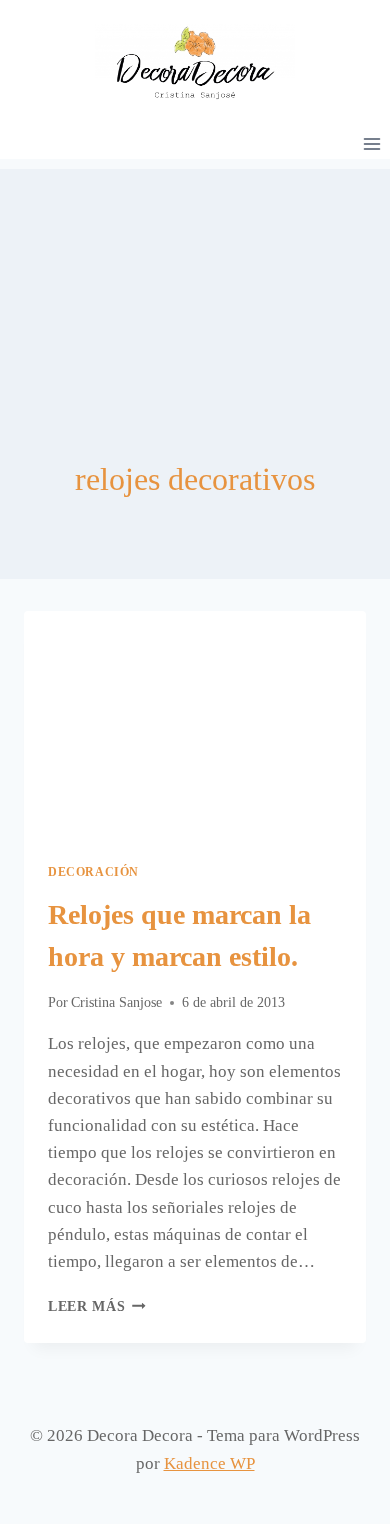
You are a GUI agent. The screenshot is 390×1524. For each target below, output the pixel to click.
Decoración (93, 872)
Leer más (97, 1306)
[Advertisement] (195, 269)
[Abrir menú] (371, 143)
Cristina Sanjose (116, 1002)
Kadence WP (209, 1463)
